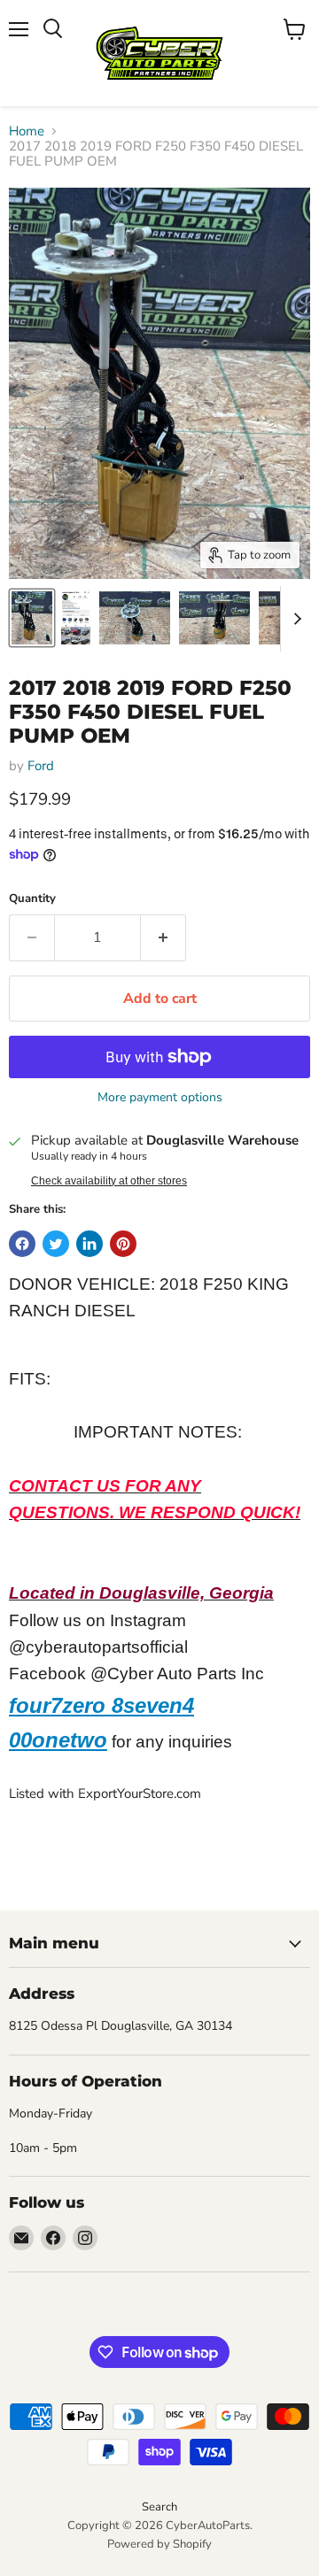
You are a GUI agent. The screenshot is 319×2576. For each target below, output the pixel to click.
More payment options (160, 1098)
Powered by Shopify (159, 2544)
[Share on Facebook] (22, 1244)
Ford (41, 766)
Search (159, 2507)
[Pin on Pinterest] (123, 1244)
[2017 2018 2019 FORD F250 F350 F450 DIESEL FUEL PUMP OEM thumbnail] (32, 618)
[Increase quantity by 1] (163, 937)
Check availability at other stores (109, 1181)
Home (27, 131)
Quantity (32, 899)
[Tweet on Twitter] (56, 1244)
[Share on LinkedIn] (89, 1244)
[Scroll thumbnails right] (294, 619)
